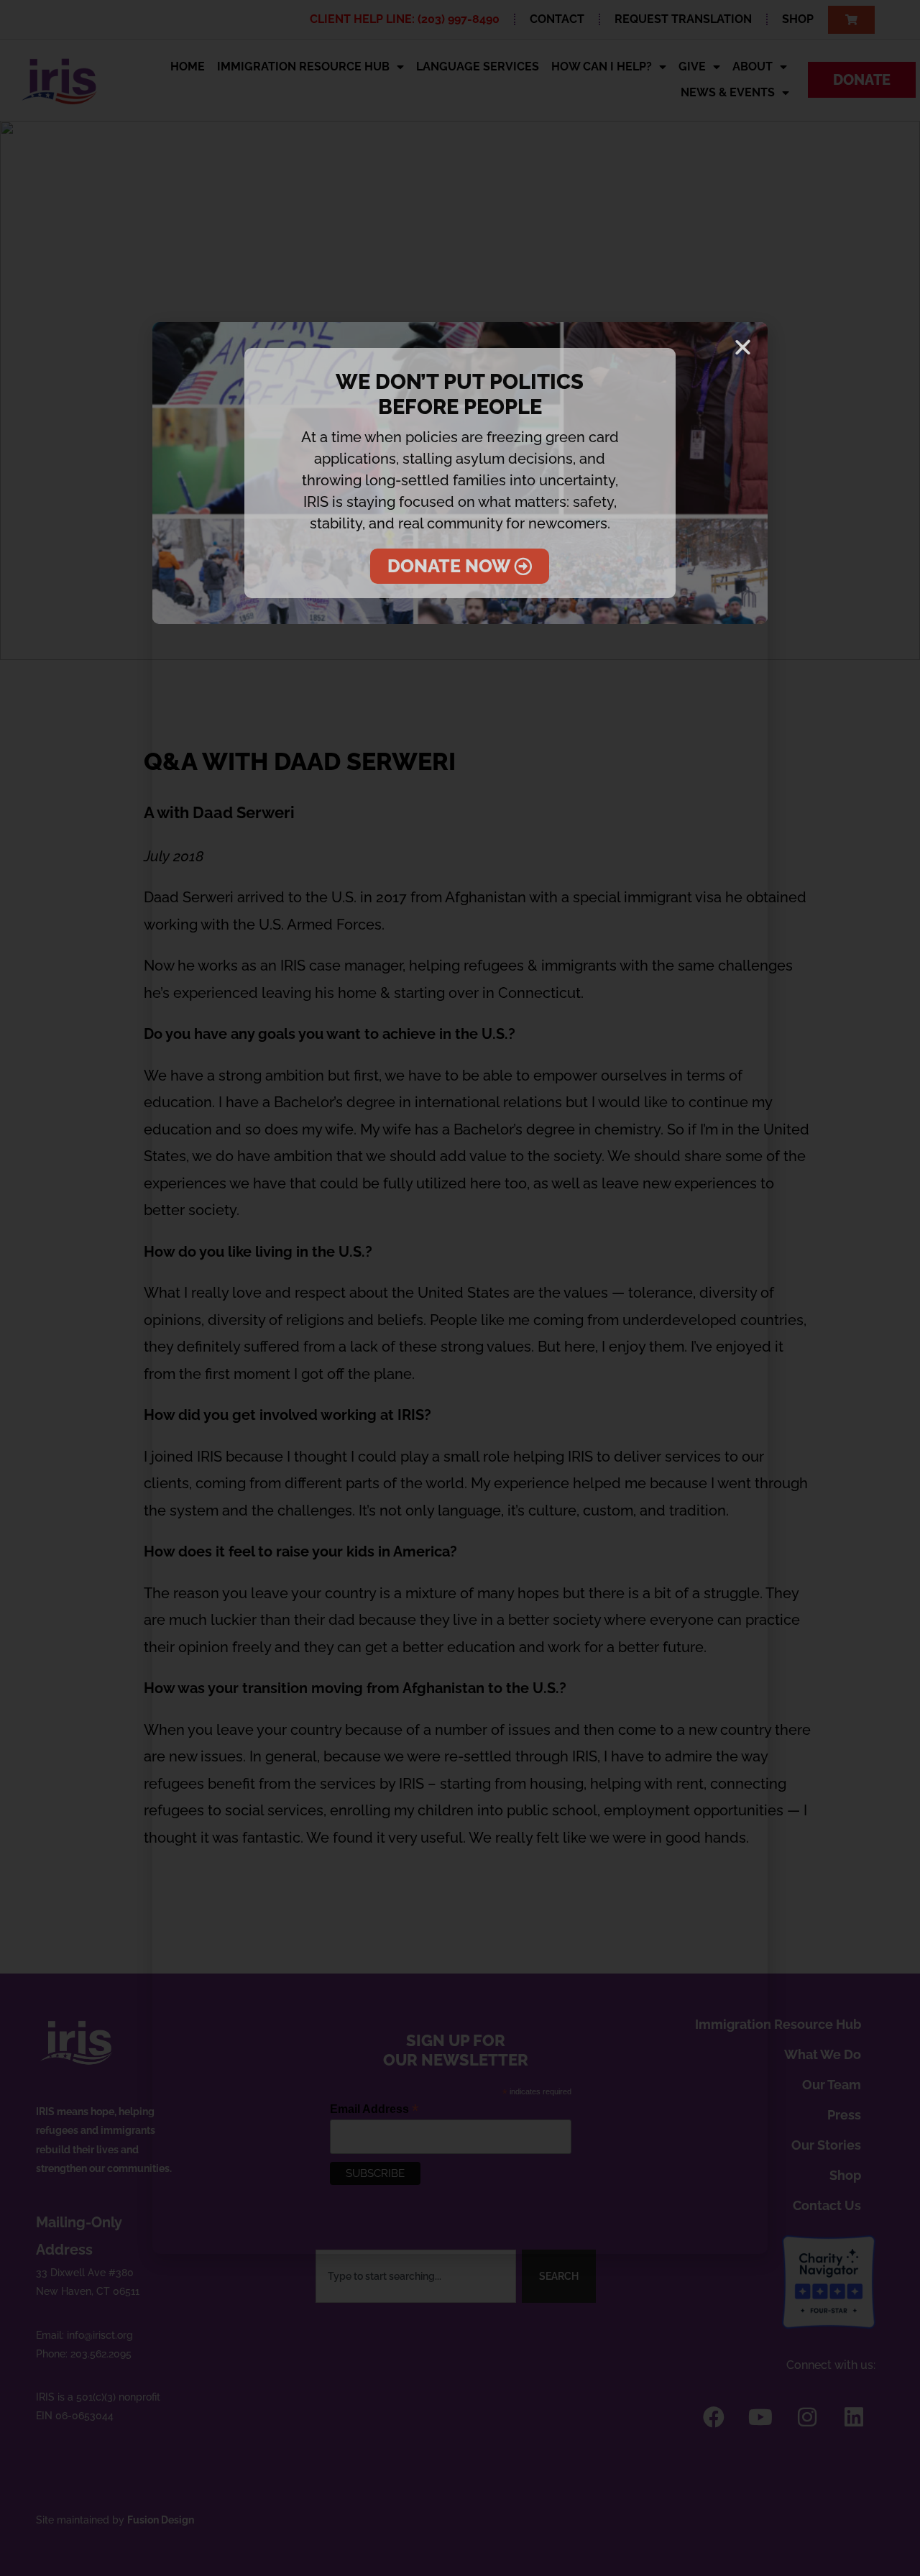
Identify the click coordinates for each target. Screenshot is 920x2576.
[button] (743, 347)
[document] (460, 1288)
